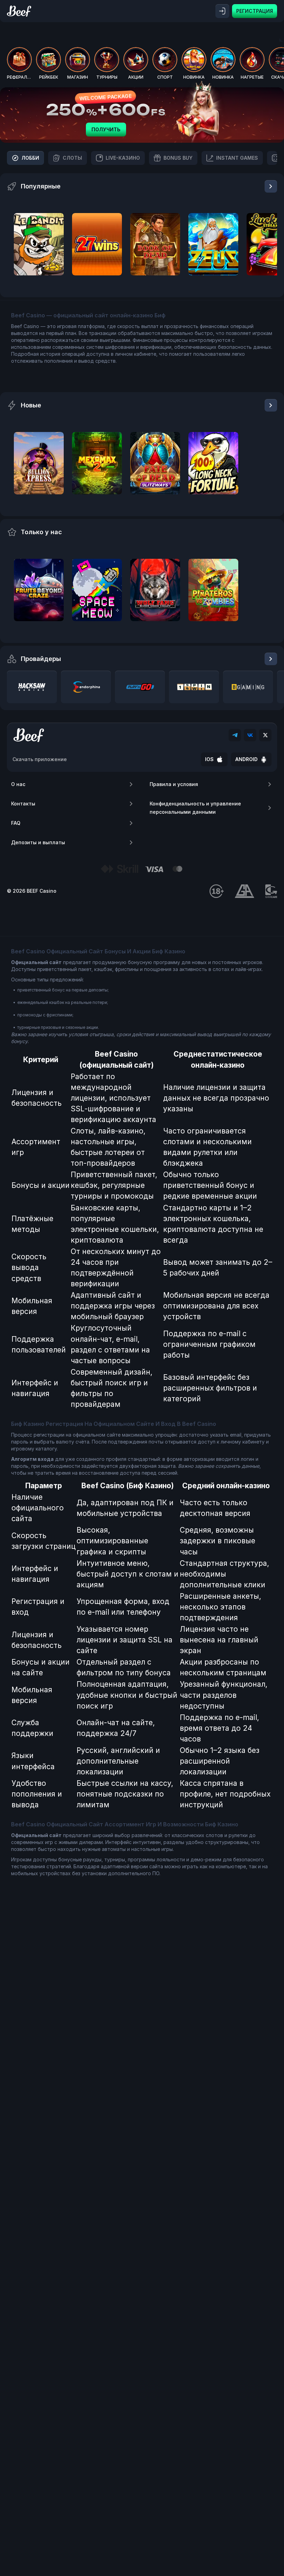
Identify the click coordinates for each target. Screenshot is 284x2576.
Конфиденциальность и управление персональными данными (195, 808)
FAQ (16, 823)
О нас (18, 784)
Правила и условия (174, 784)
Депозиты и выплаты (38, 842)
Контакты (23, 804)
